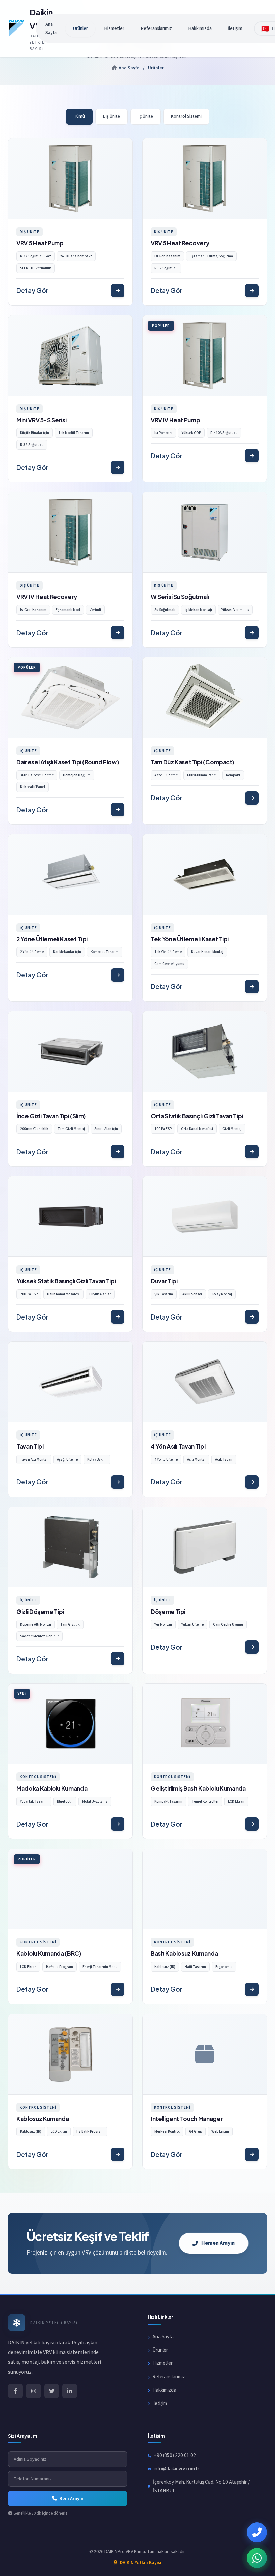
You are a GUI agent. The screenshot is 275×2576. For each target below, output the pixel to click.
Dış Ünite (112, 116)
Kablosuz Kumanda (43, 2119)
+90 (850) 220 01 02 (175, 2455)
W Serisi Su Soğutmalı (180, 597)
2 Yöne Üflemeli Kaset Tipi (52, 939)
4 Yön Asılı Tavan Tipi (178, 1446)
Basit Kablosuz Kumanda (184, 1953)
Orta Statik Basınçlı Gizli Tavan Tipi (197, 1116)
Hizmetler (114, 28)
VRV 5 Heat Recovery (180, 243)
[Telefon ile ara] (257, 2532)
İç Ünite (146, 116)
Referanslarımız (156, 28)
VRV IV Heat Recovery (47, 597)
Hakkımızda (200, 28)
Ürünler (80, 28)
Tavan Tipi (30, 1446)
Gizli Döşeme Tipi (40, 1612)
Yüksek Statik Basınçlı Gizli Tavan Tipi (66, 1281)
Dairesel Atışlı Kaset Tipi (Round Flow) (68, 762)
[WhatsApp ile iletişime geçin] (257, 2558)
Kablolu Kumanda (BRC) (49, 1953)
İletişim (235, 28)
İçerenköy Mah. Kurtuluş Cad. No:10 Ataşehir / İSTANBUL (201, 2486)
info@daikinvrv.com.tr (176, 2469)
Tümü (79, 116)
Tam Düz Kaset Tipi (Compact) (192, 762)
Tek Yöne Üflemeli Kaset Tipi (190, 939)
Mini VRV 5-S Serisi (41, 420)
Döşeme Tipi (168, 1612)
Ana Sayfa (51, 28)
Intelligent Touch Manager (187, 2119)
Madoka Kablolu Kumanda (52, 1788)
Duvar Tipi (164, 1281)
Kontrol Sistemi (186, 116)
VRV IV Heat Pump (175, 420)
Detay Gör (32, 290)
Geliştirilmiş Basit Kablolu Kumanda (198, 1788)
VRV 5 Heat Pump (40, 243)
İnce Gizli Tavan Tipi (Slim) (51, 1116)
